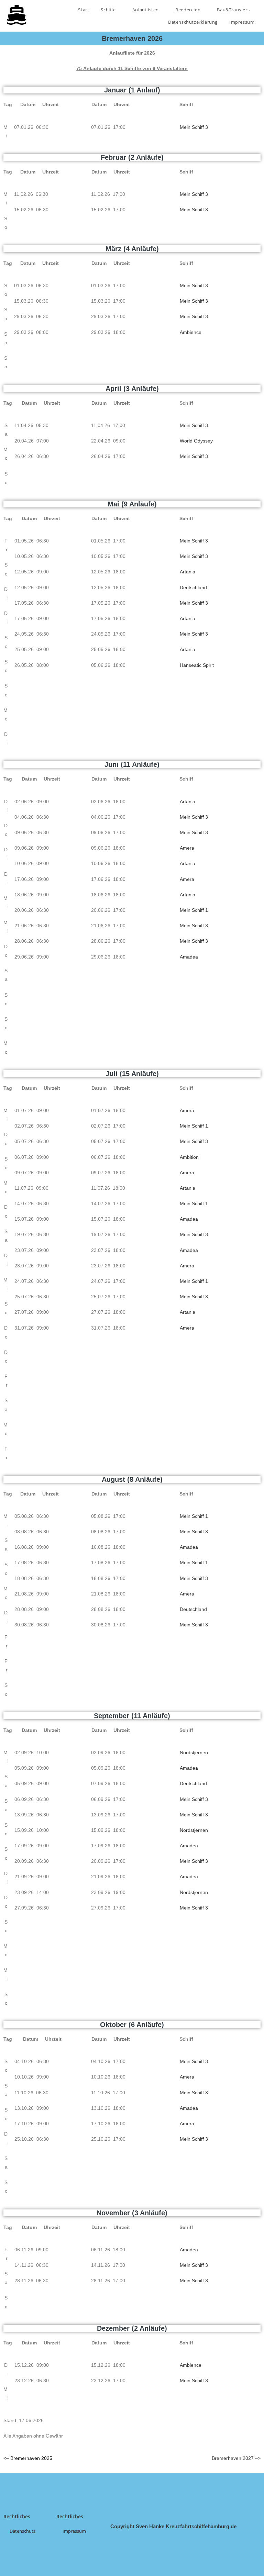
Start (84, 10)
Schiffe (109, 10)
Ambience (191, 332)
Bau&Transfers (234, 10)
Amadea (189, 957)
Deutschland (193, 587)
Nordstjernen (194, 1752)
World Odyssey (196, 441)
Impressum (242, 22)
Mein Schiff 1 (194, 910)
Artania (188, 572)
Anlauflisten (146, 10)
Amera (187, 848)
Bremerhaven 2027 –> (236, 2458)
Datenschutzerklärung (193, 22)
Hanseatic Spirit (197, 665)
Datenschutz (23, 2531)
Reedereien (189, 10)
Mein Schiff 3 (194, 127)
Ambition (189, 1157)
